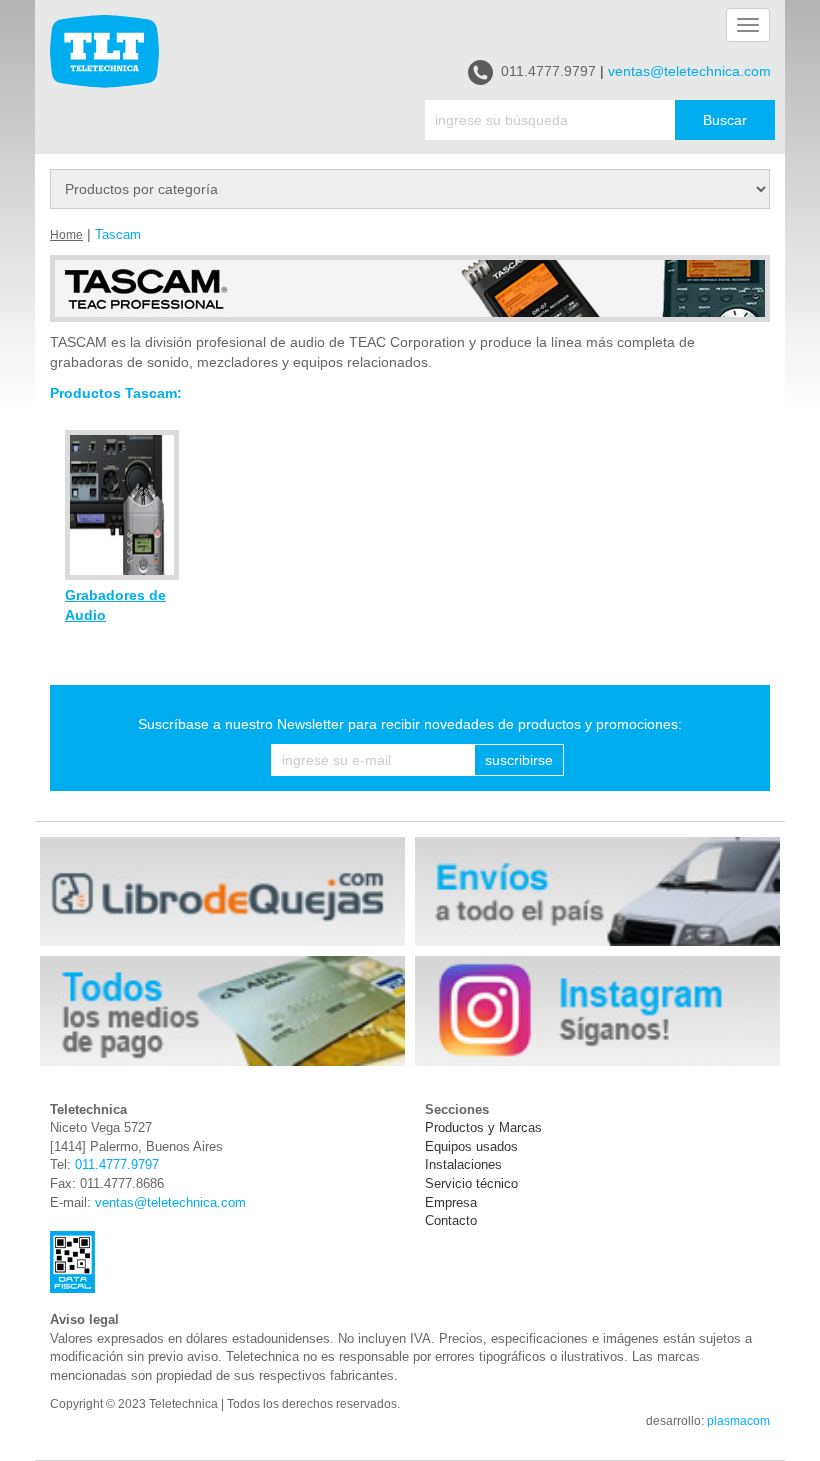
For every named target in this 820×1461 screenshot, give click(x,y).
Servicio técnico (471, 1183)
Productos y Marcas (483, 1127)
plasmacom (738, 1421)
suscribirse (519, 760)
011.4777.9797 (548, 71)
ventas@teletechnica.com (689, 71)
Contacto (451, 1220)
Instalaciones (463, 1164)
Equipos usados (471, 1146)
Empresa (451, 1202)
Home (66, 235)
